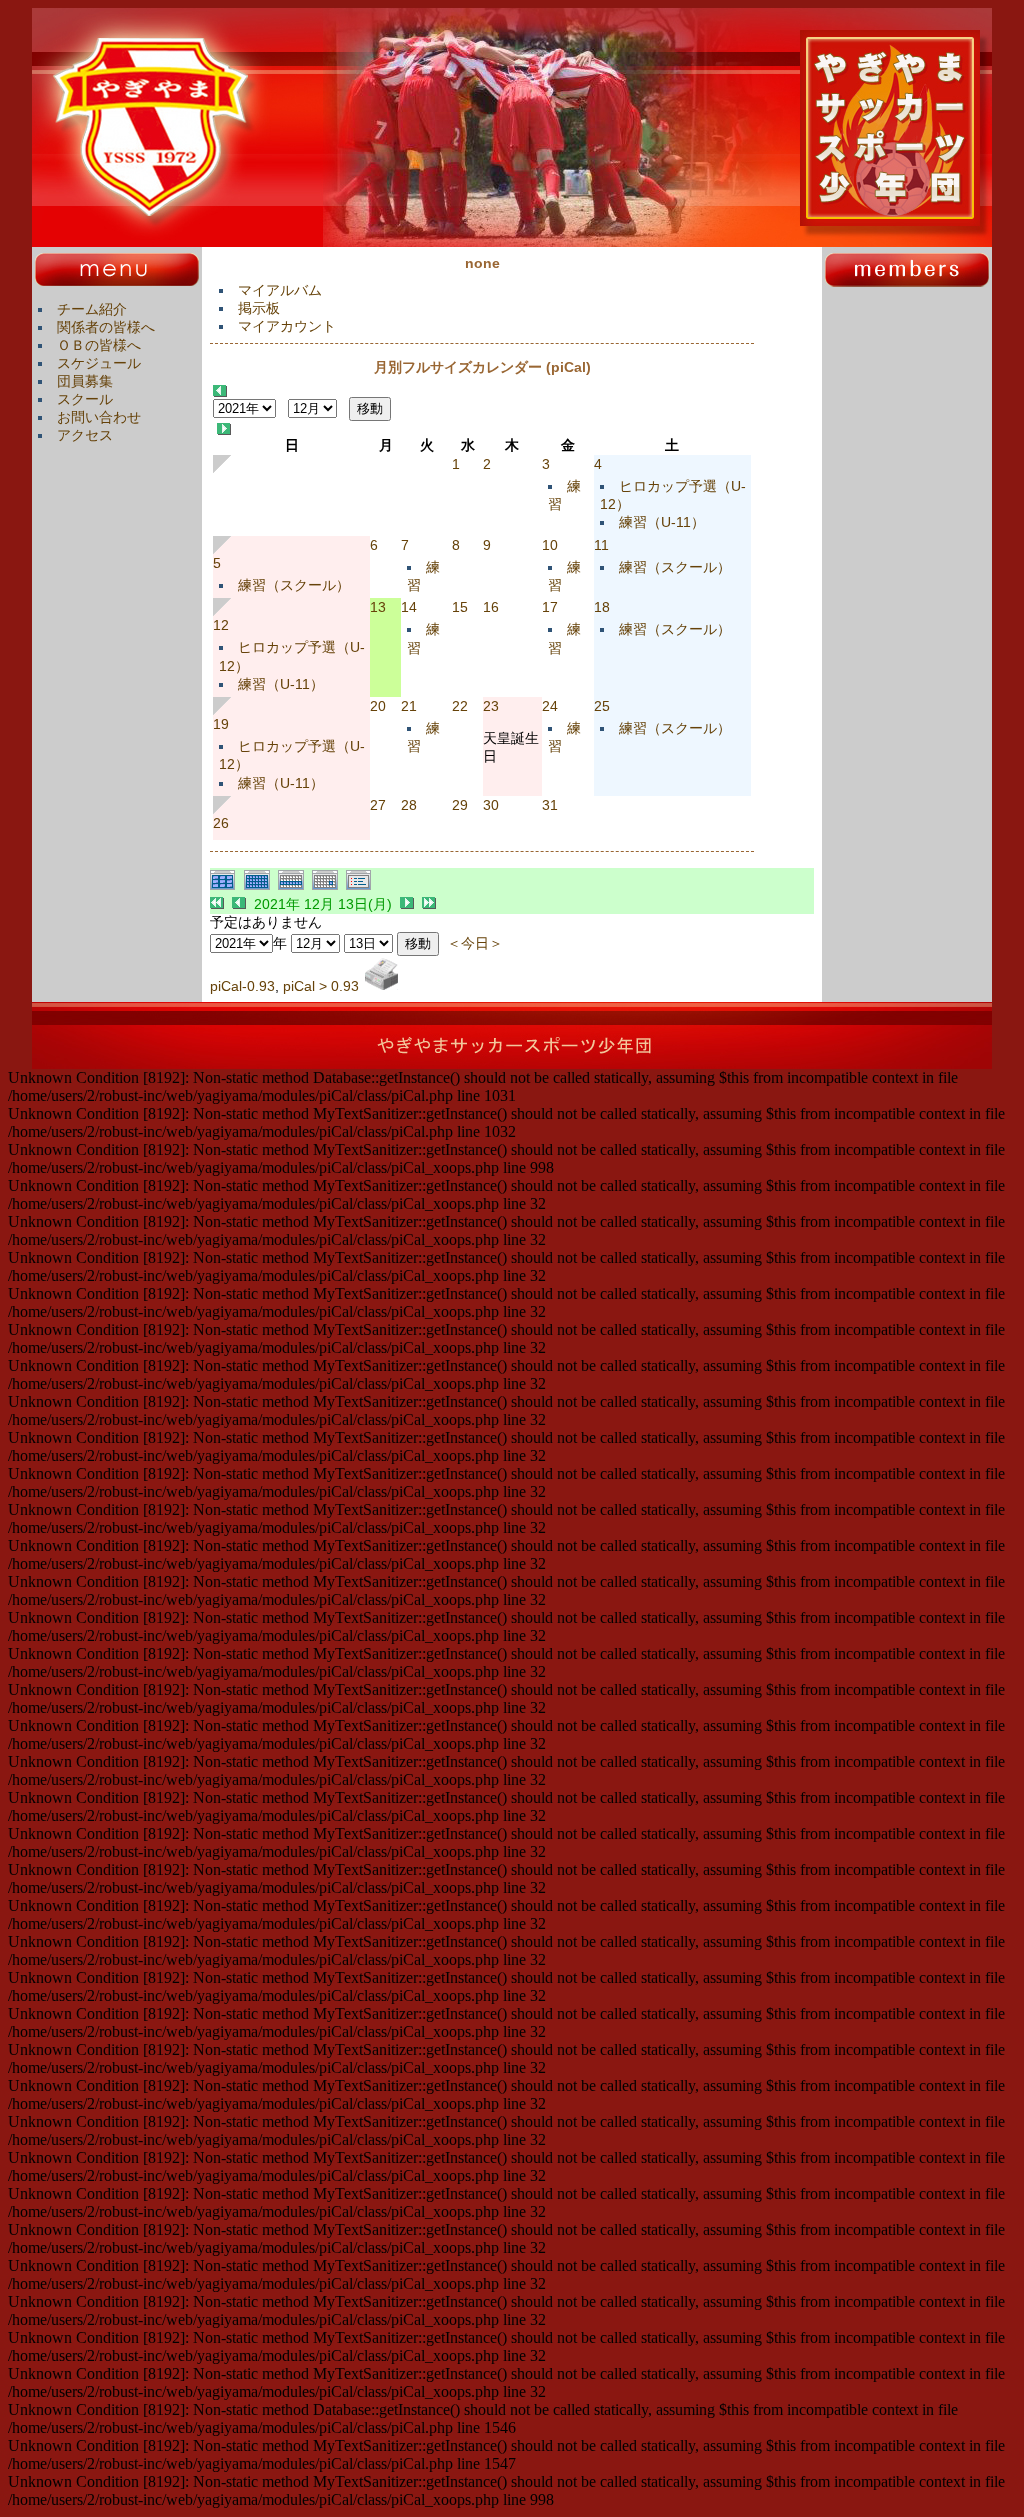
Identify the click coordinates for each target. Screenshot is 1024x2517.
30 (491, 805)
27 (378, 805)
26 (221, 823)
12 (221, 625)
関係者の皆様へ (106, 327)
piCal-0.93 (242, 986)
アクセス (85, 435)
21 (409, 706)
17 (550, 607)
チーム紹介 (92, 309)
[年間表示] (227, 887)
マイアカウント (287, 326)
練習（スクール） (294, 585)
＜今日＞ (475, 943)
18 (602, 607)
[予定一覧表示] (361, 887)
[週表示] (295, 887)
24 (550, 706)
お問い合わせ (99, 417)
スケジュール (99, 363)
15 (460, 607)
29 (460, 805)
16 (491, 607)
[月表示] (261, 887)
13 (378, 607)
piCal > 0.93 (321, 986)
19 (221, 724)
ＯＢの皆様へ (99, 345)
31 (550, 805)
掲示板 (259, 308)
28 (409, 805)
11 (601, 545)
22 (460, 706)
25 (602, 706)
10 (550, 545)
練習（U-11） (662, 522)
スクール (85, 399)
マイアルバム (280, 290)
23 (491, 706)
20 (378, 706)
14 (409, 607)
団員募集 (85, 381)
